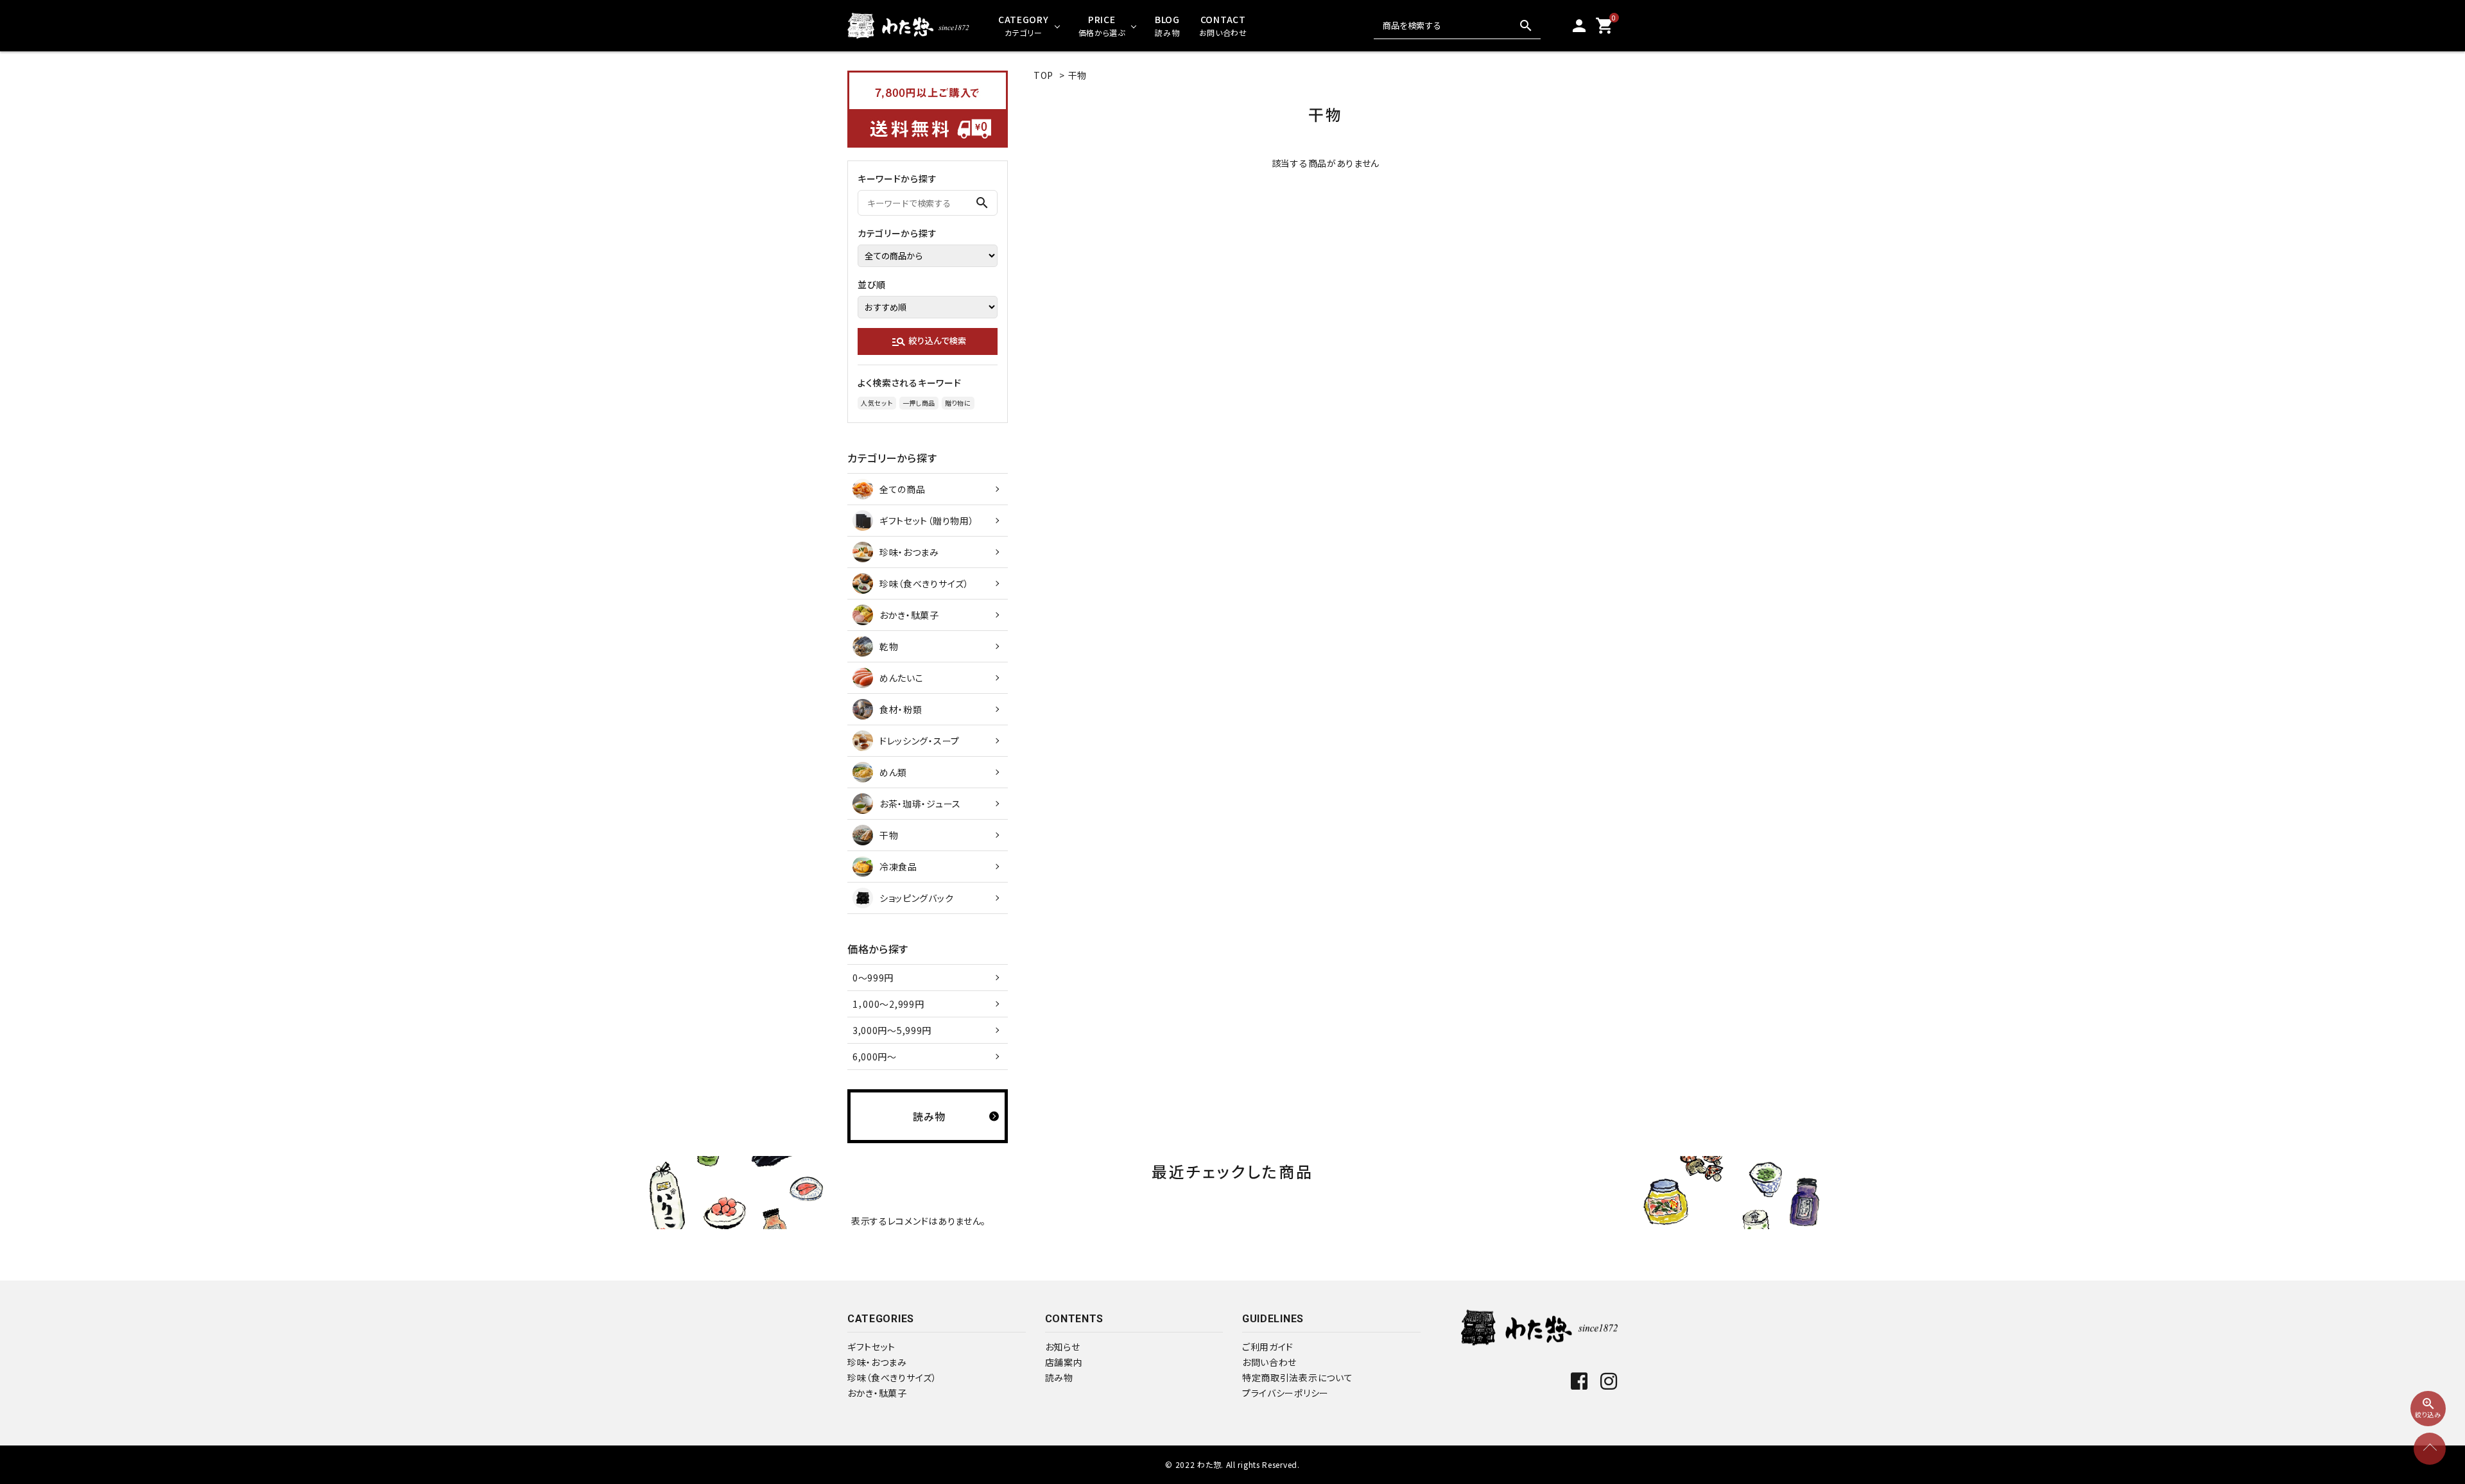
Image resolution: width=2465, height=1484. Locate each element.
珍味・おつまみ (877, 1362)
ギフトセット (871, 1347)
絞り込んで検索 (929, 341)
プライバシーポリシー (1285, 1393)
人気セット (877, 403)
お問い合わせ (1269, 1362)
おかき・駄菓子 (877, 1393)
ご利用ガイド (1268, 1347)
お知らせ (1063, 1347)
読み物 (1059, 1377)
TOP (1043, 75)
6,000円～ (875, 1057)
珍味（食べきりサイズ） (892, 1377)
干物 (1077, 75)
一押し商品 (919, 403)
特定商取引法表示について (1297, 1377)
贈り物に (958, 403)
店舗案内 (1064, 1362)
